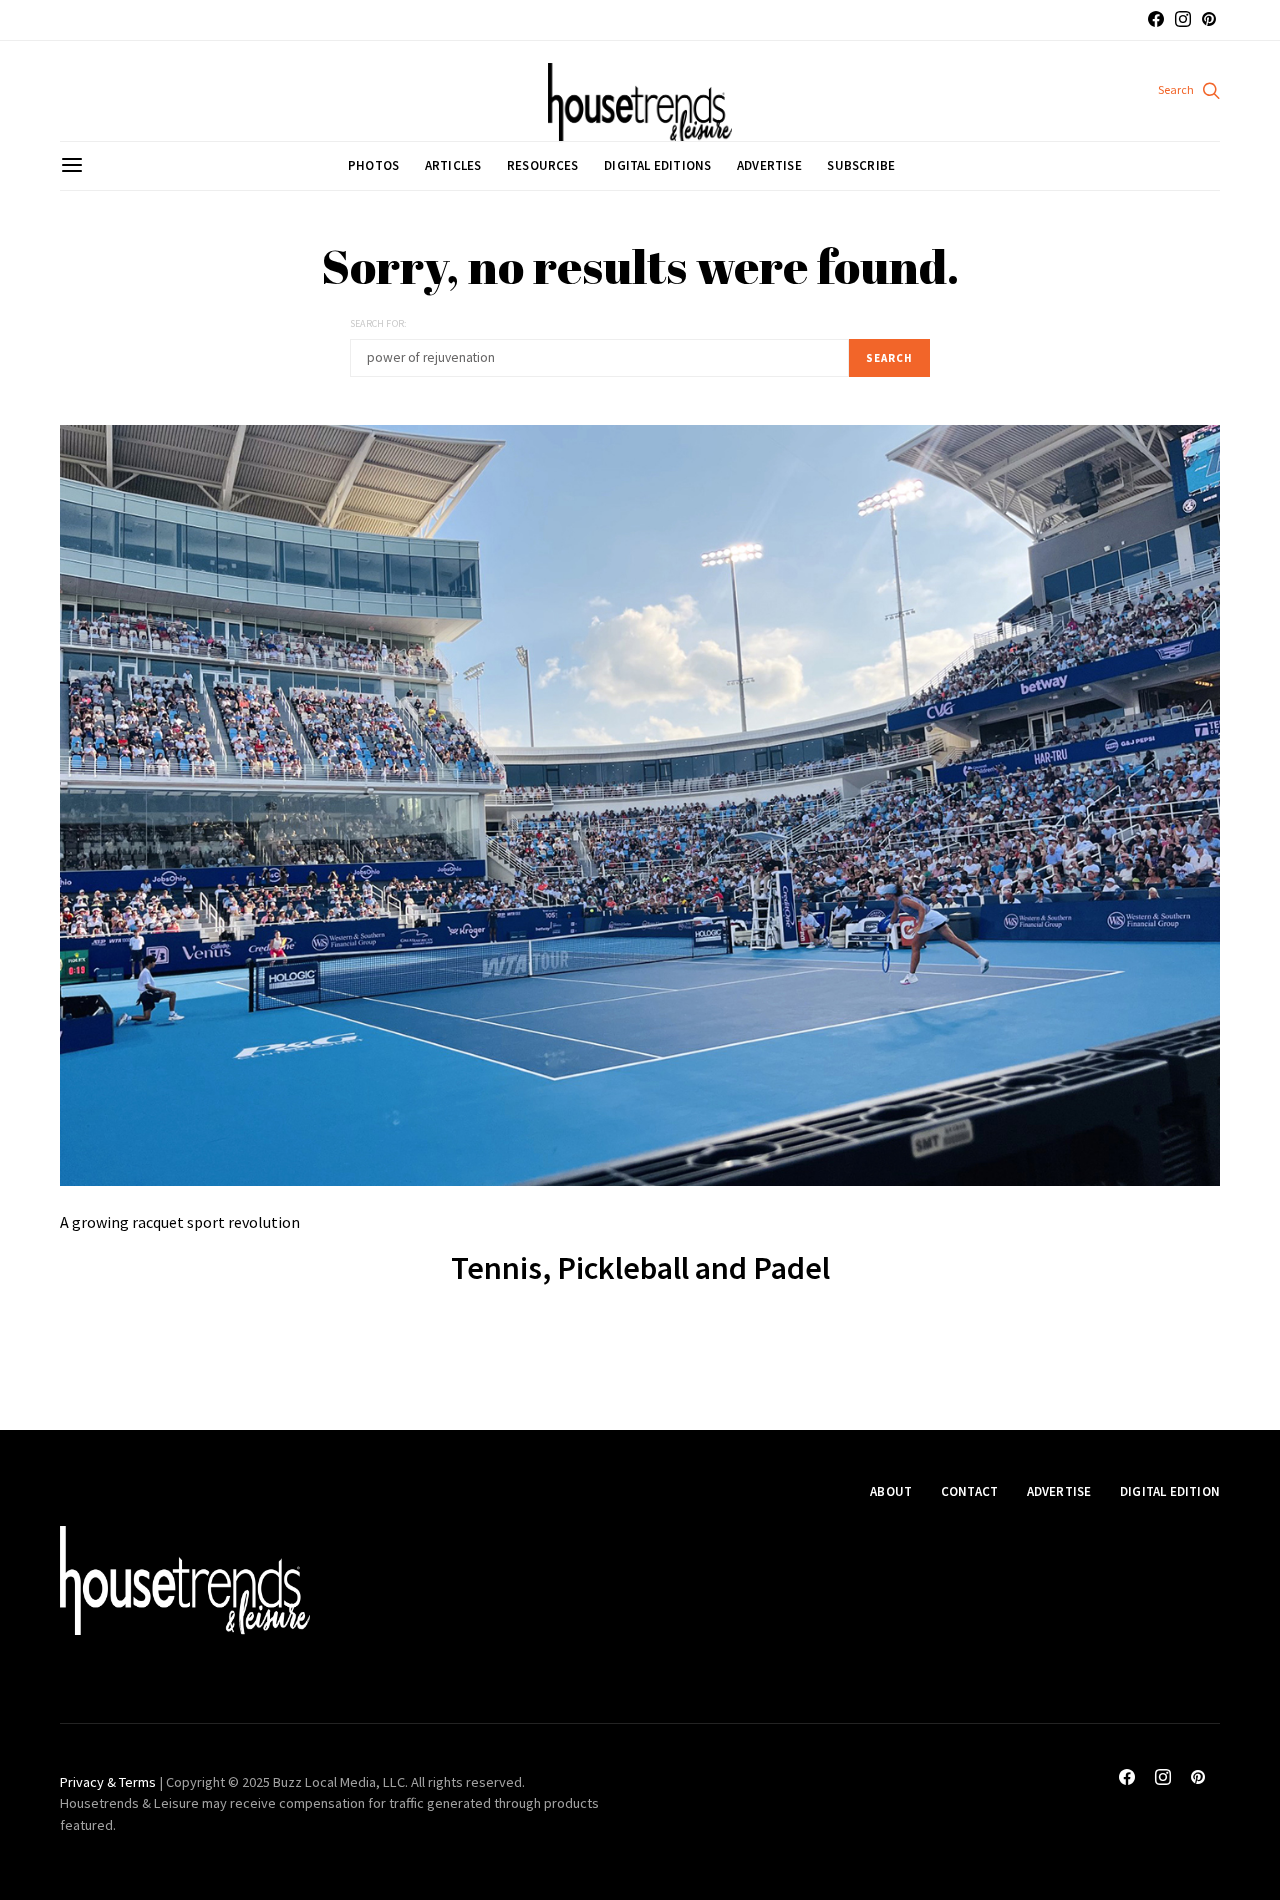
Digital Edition (1170, 1491)
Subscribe (861, 165)
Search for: (378, 323)
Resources (543, 165)
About (891, 1491)
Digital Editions (657, 165)
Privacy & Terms (108, 1782)
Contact (969, 1491)
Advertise (769, 165)
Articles (453, 165)
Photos (373, 165)
